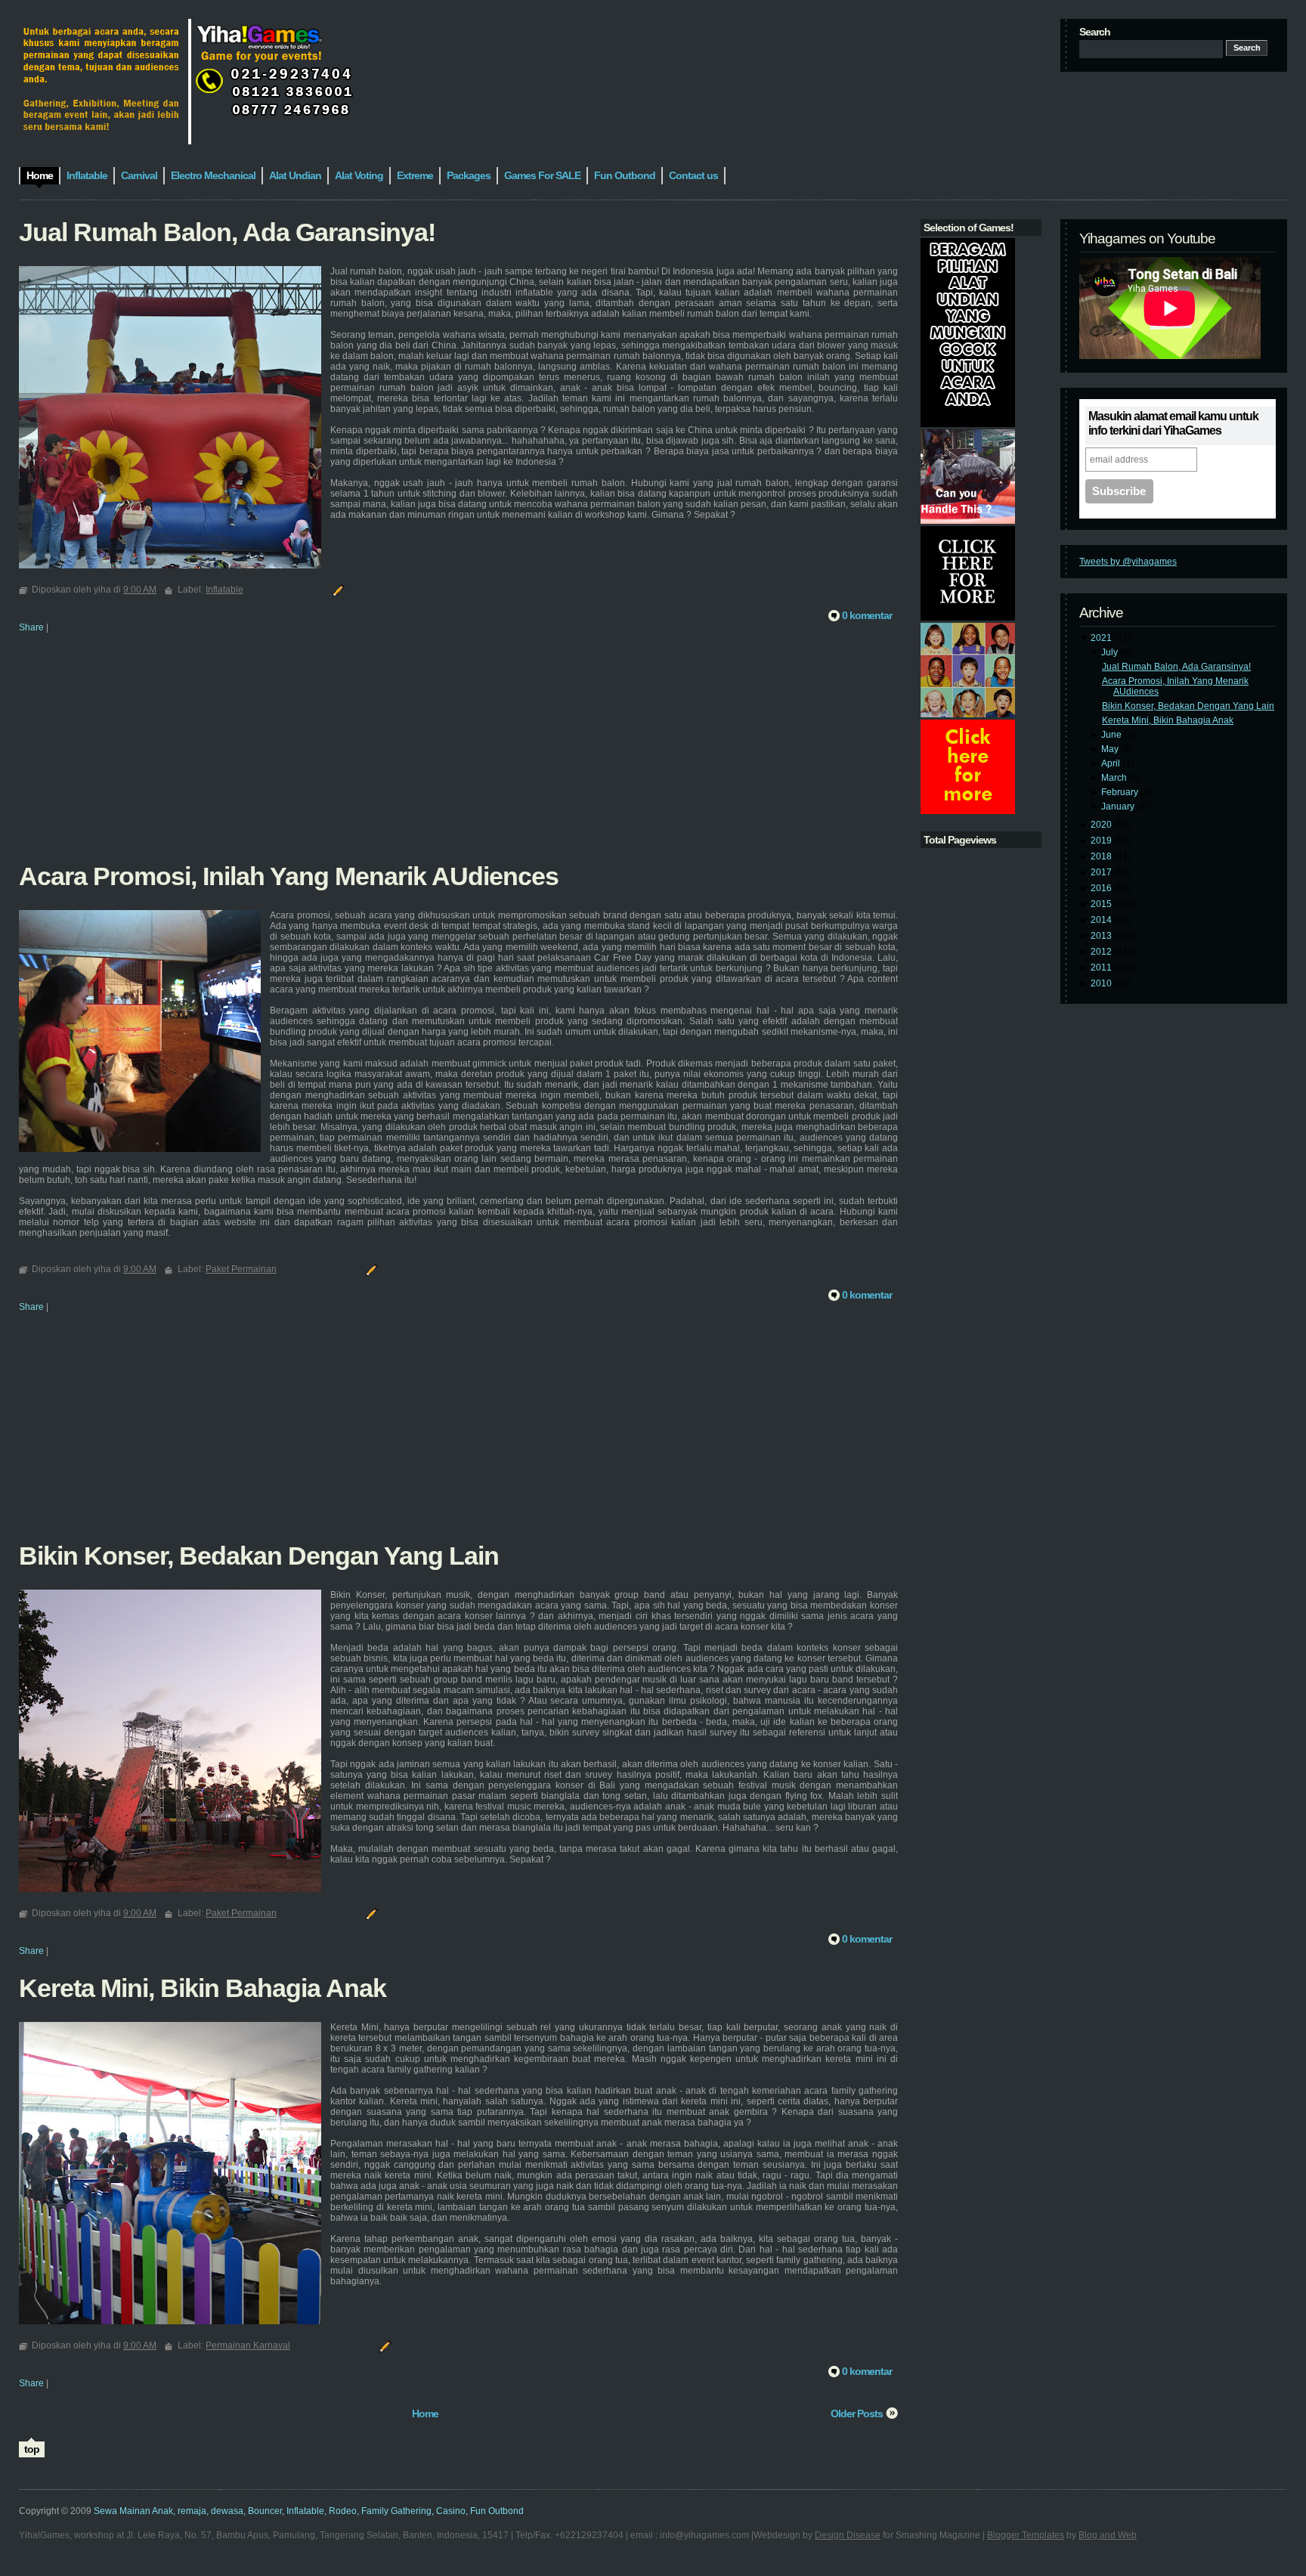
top (32, 2449)
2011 (1102, 968)
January (1119, 807)
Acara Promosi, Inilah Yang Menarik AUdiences (289, 876)
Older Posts (857, 2413)
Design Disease (848, 2535)
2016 (1102, 888)
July (1111, 652)
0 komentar (867, 615)
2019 (1102, 841)
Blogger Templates (1026, 2535)
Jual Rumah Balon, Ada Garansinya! (1176, 667)
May (1111, 749)
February (1121, 792)
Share (31, 627)
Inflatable (224, 590)
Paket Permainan (241, 1269)
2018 (1102, 856)
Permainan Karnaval (248, 2345)
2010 (1102, 983)
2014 (1102, 920)
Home (425, 2413)
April (1112, 763)
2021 (1102, 638)
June (1113, 735)
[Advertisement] (458, 757)
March (1115, 778)
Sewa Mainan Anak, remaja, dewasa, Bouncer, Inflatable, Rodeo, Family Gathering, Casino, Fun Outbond (309, 2511)
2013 (1102, 936)
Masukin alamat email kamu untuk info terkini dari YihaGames (1173, 423)
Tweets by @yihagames (1128, 562)
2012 (1102, 952)
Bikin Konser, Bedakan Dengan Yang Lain (1188, 706)
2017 (1102, 872)
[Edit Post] (336, 590)
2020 (1102, 825)
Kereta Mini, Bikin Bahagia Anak (1168, 720)
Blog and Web (1108, 2535)
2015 (1102, 904)
